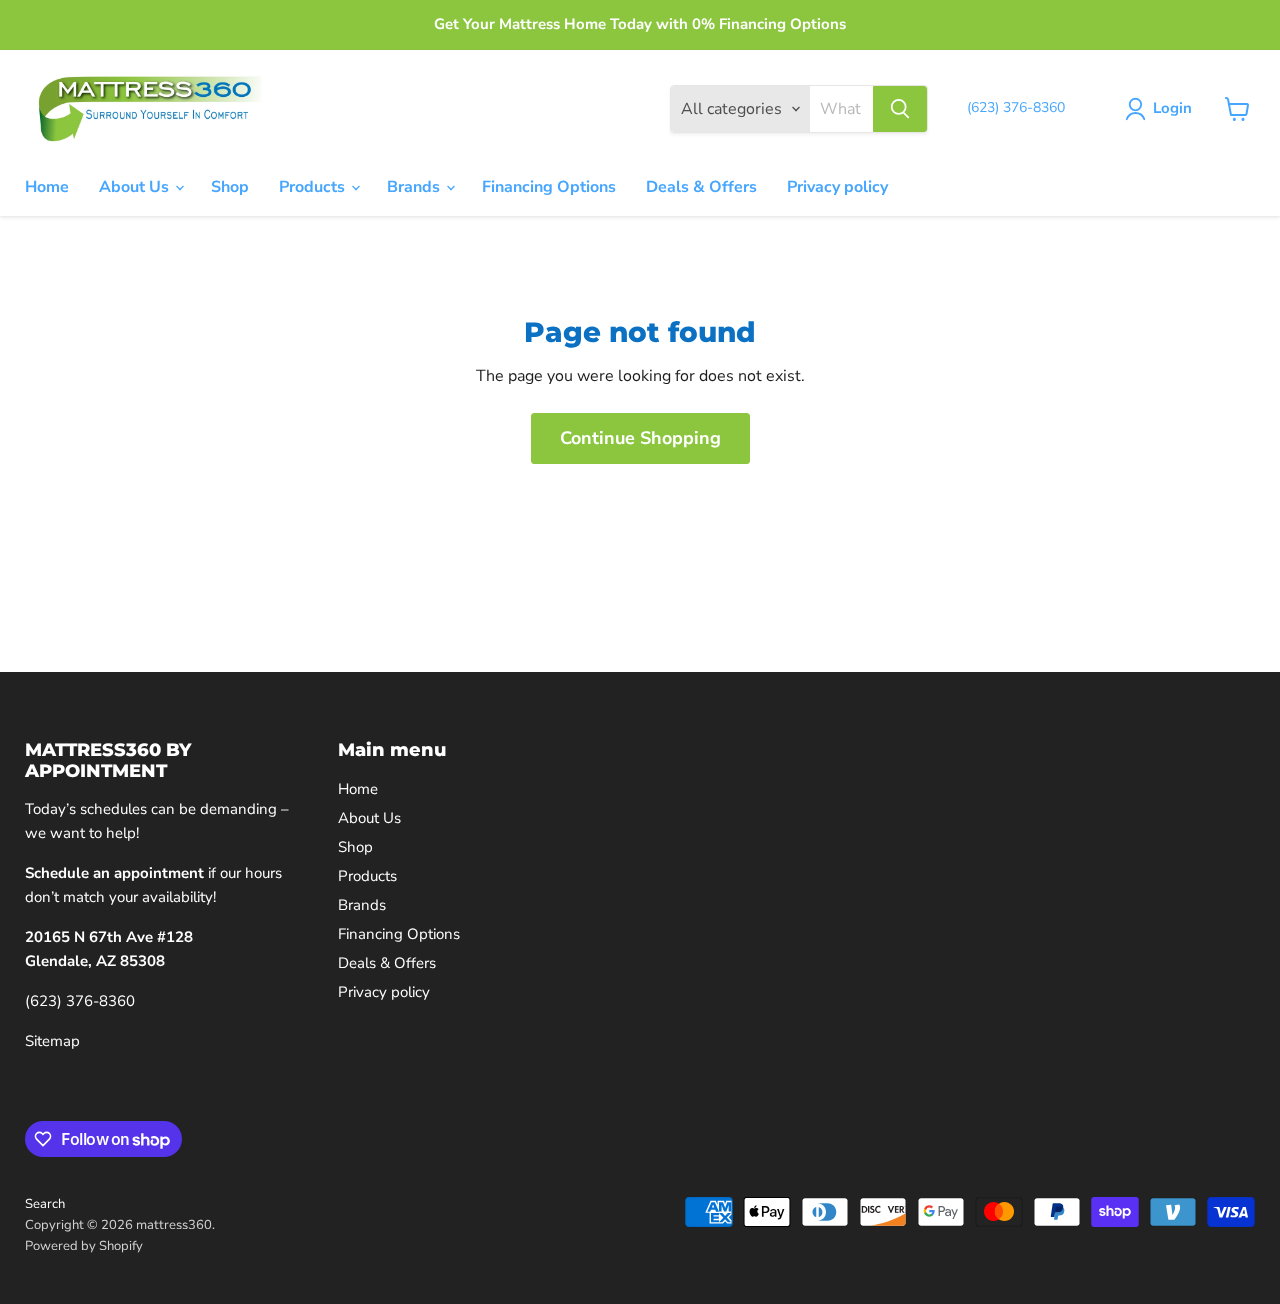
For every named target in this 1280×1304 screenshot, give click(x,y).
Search (45, 1204)
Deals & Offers (701, 187)
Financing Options (549, 187)
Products (314, 187)
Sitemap (52, 1041)
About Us (136, 187)
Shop (230, 187)
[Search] (900, 109)
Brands (415, 187)
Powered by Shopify (84, 1246)
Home (47, 187)
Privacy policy (837, 187)
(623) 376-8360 (80, 1001)
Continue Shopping (640, 438)
